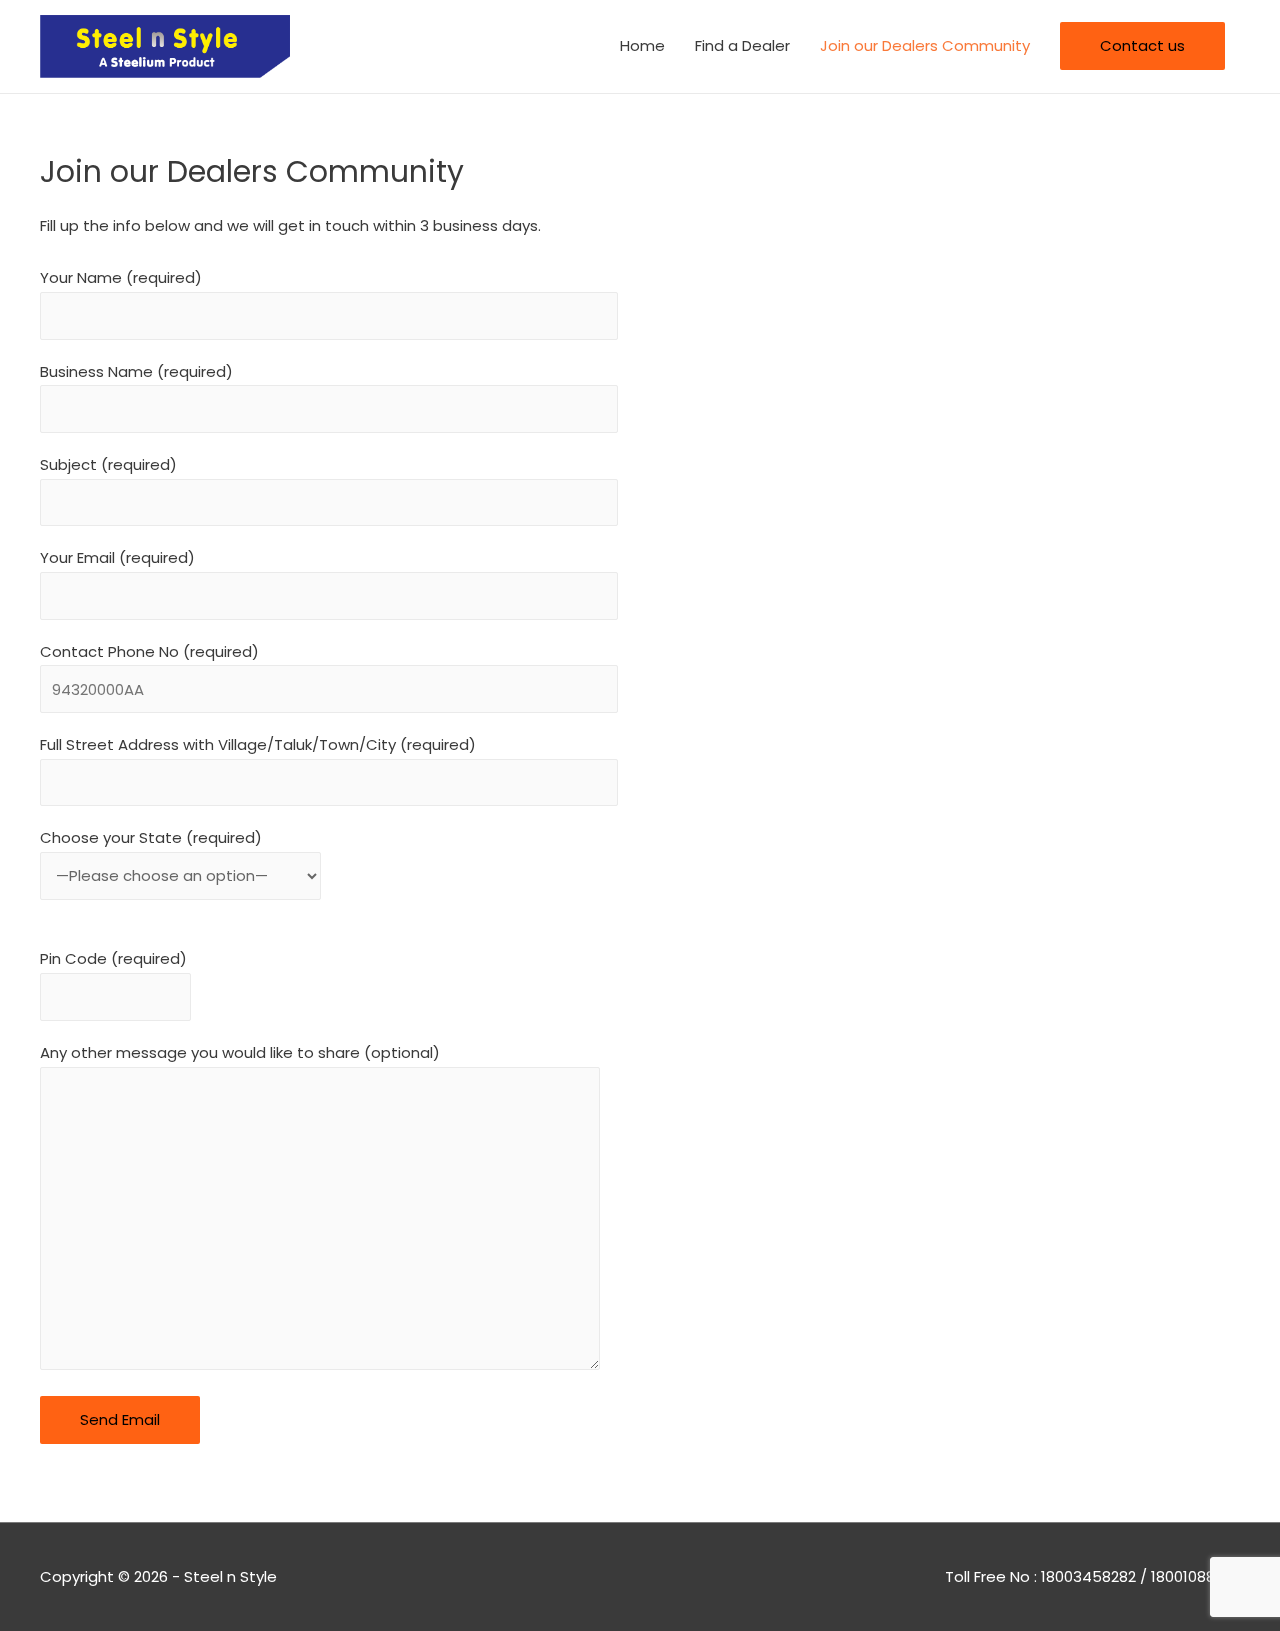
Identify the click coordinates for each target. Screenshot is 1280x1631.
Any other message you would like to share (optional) (240, 1052)
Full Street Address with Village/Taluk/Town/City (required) (258, 744)
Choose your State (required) (151, 837)
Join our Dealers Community (925, 45)
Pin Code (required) (113, 958)
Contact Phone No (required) (149, 651)
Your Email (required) (117, 557)
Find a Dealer (742, 45)
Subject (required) (108, 464)
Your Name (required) (121, 277)
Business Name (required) (136, 371)
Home (642, 45)
